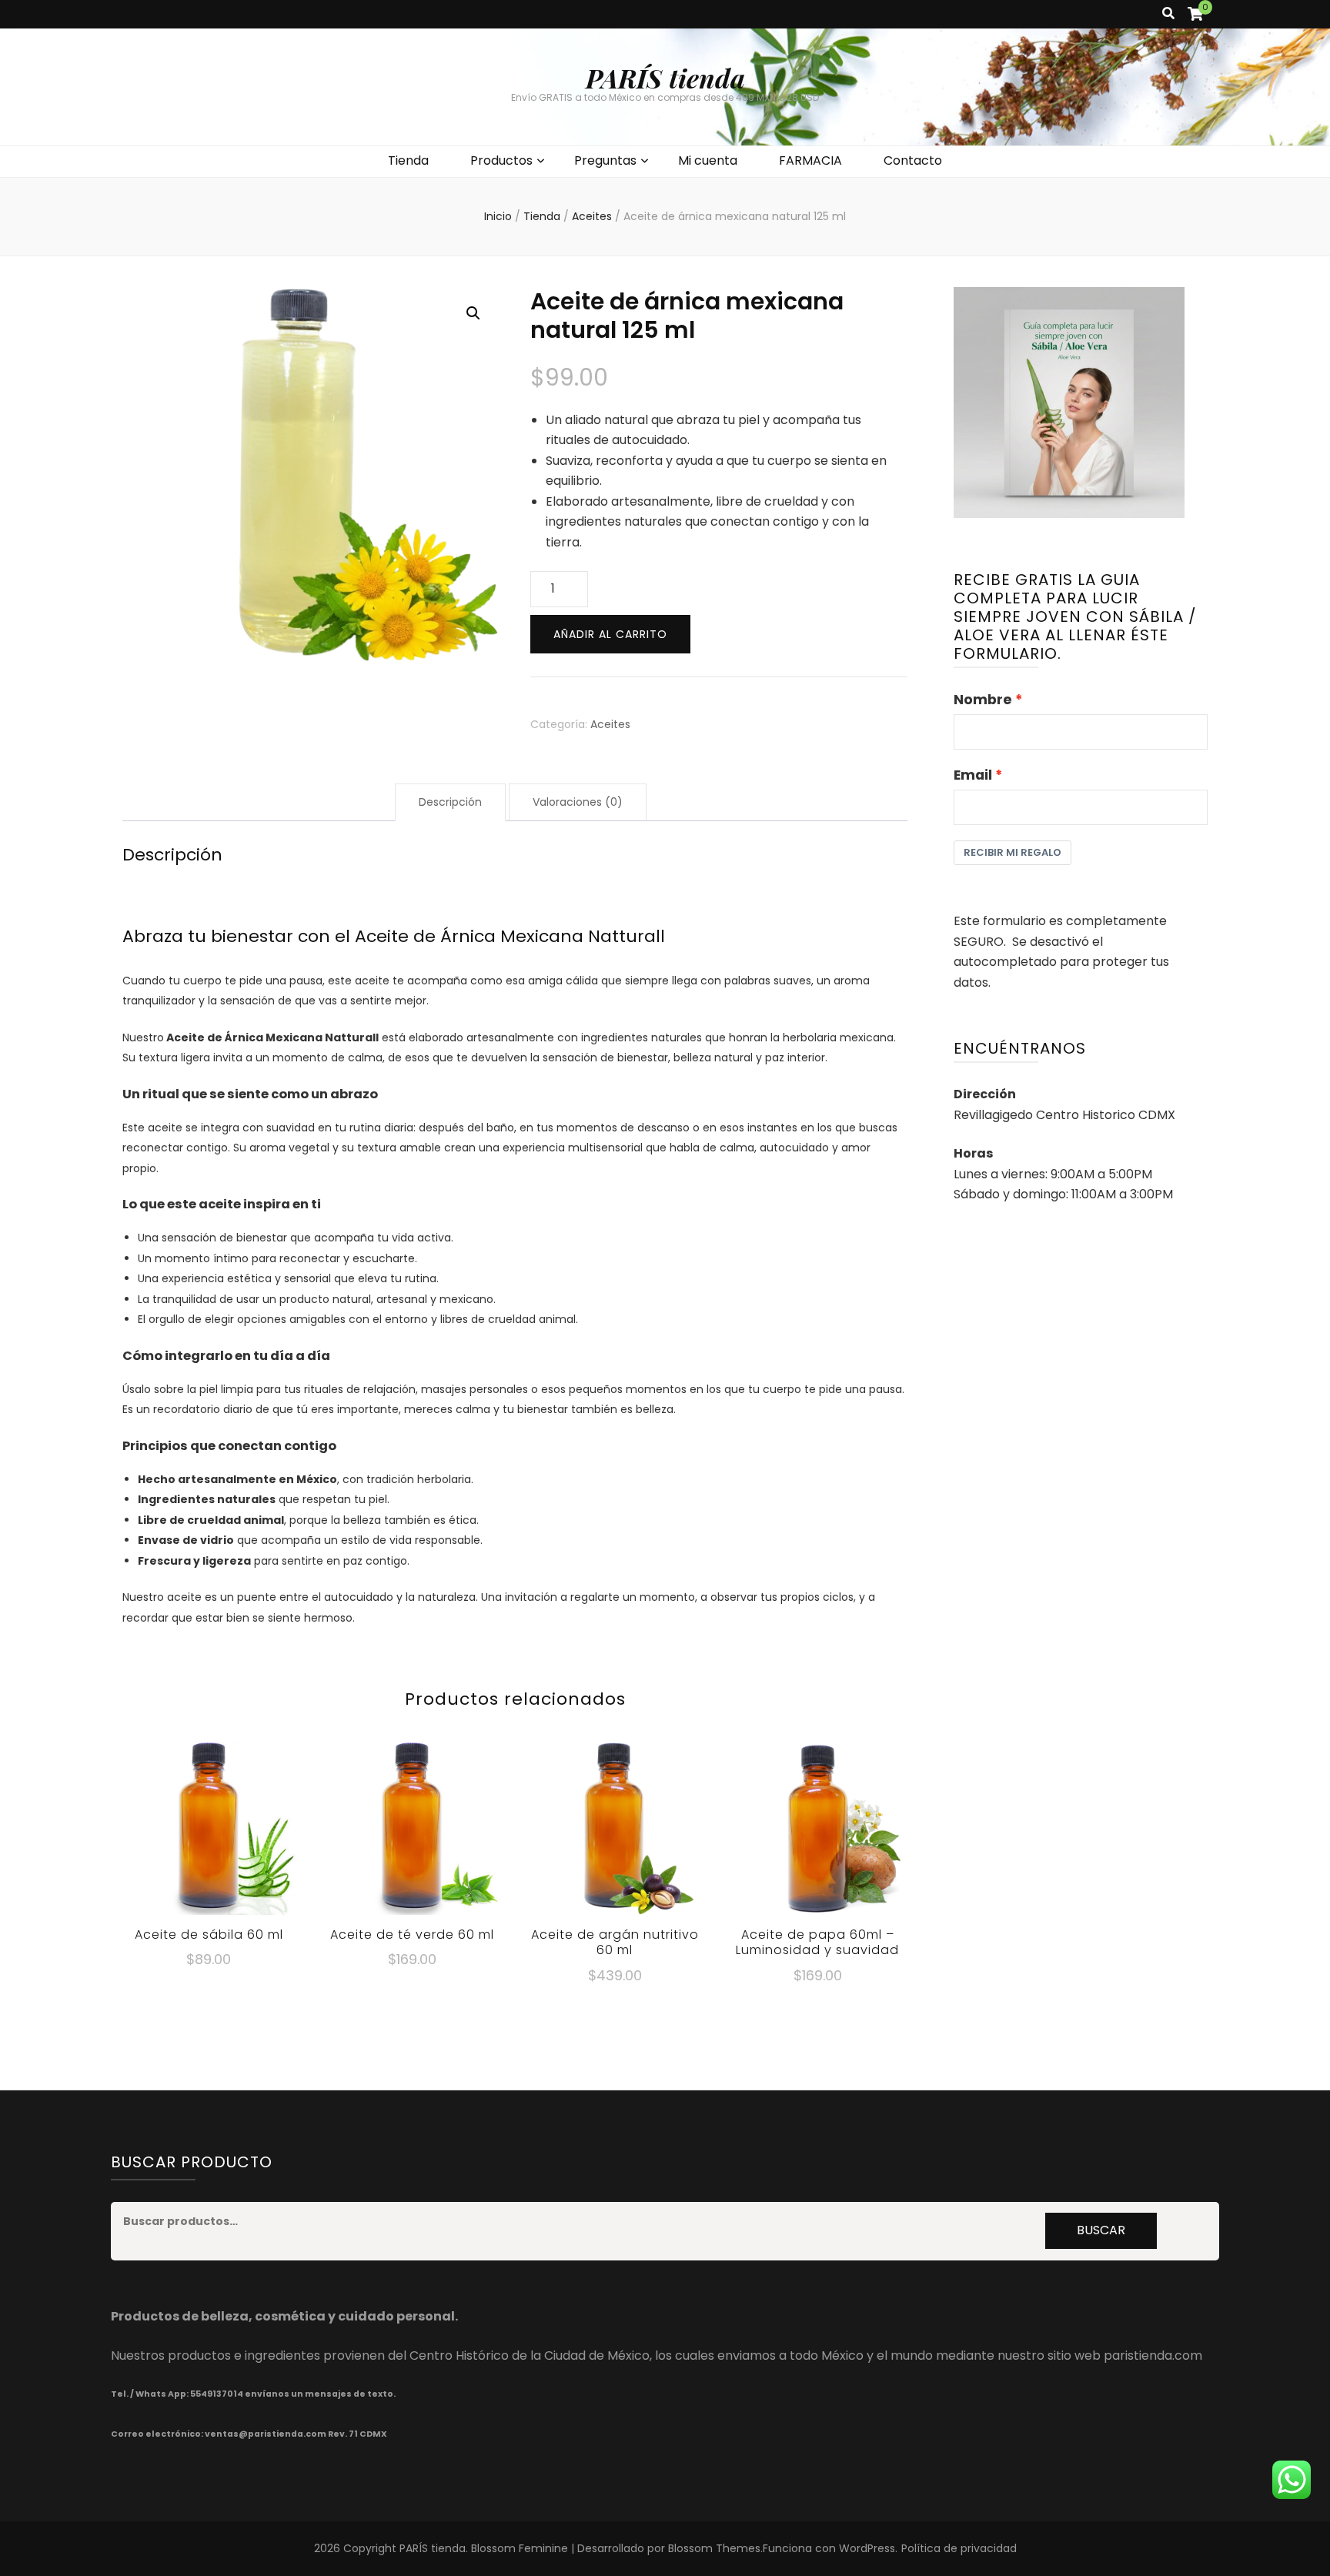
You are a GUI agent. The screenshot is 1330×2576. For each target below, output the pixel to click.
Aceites (610, 724)
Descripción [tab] (450, 802)
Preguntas (605, 160)
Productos (501, 160)
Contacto (913, 160)
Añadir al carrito (610, 634)
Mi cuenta (708, 160)
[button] (473, 313)
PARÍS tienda (665, 78)
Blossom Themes (714, 2548)
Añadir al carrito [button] (209, 1826)
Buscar (1101, 2230)
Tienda (408, 160)
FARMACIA (810, 160)
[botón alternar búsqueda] (1168, 14)
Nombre (983, 700)
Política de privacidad (959, 2548)
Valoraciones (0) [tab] (578, 802)
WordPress (867, 2548)
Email (973, 775)
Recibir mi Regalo (1013, 852)
